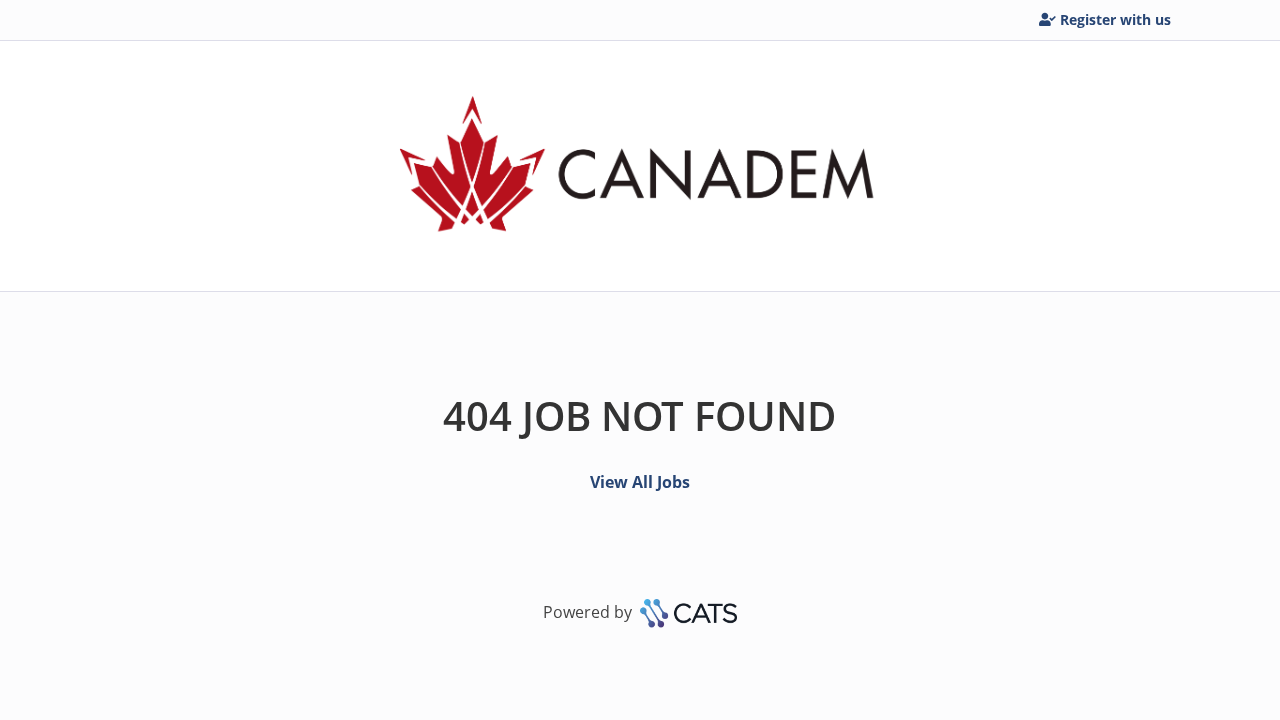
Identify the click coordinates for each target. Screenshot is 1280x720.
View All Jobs (640, 482)
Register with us (1115, 19)
